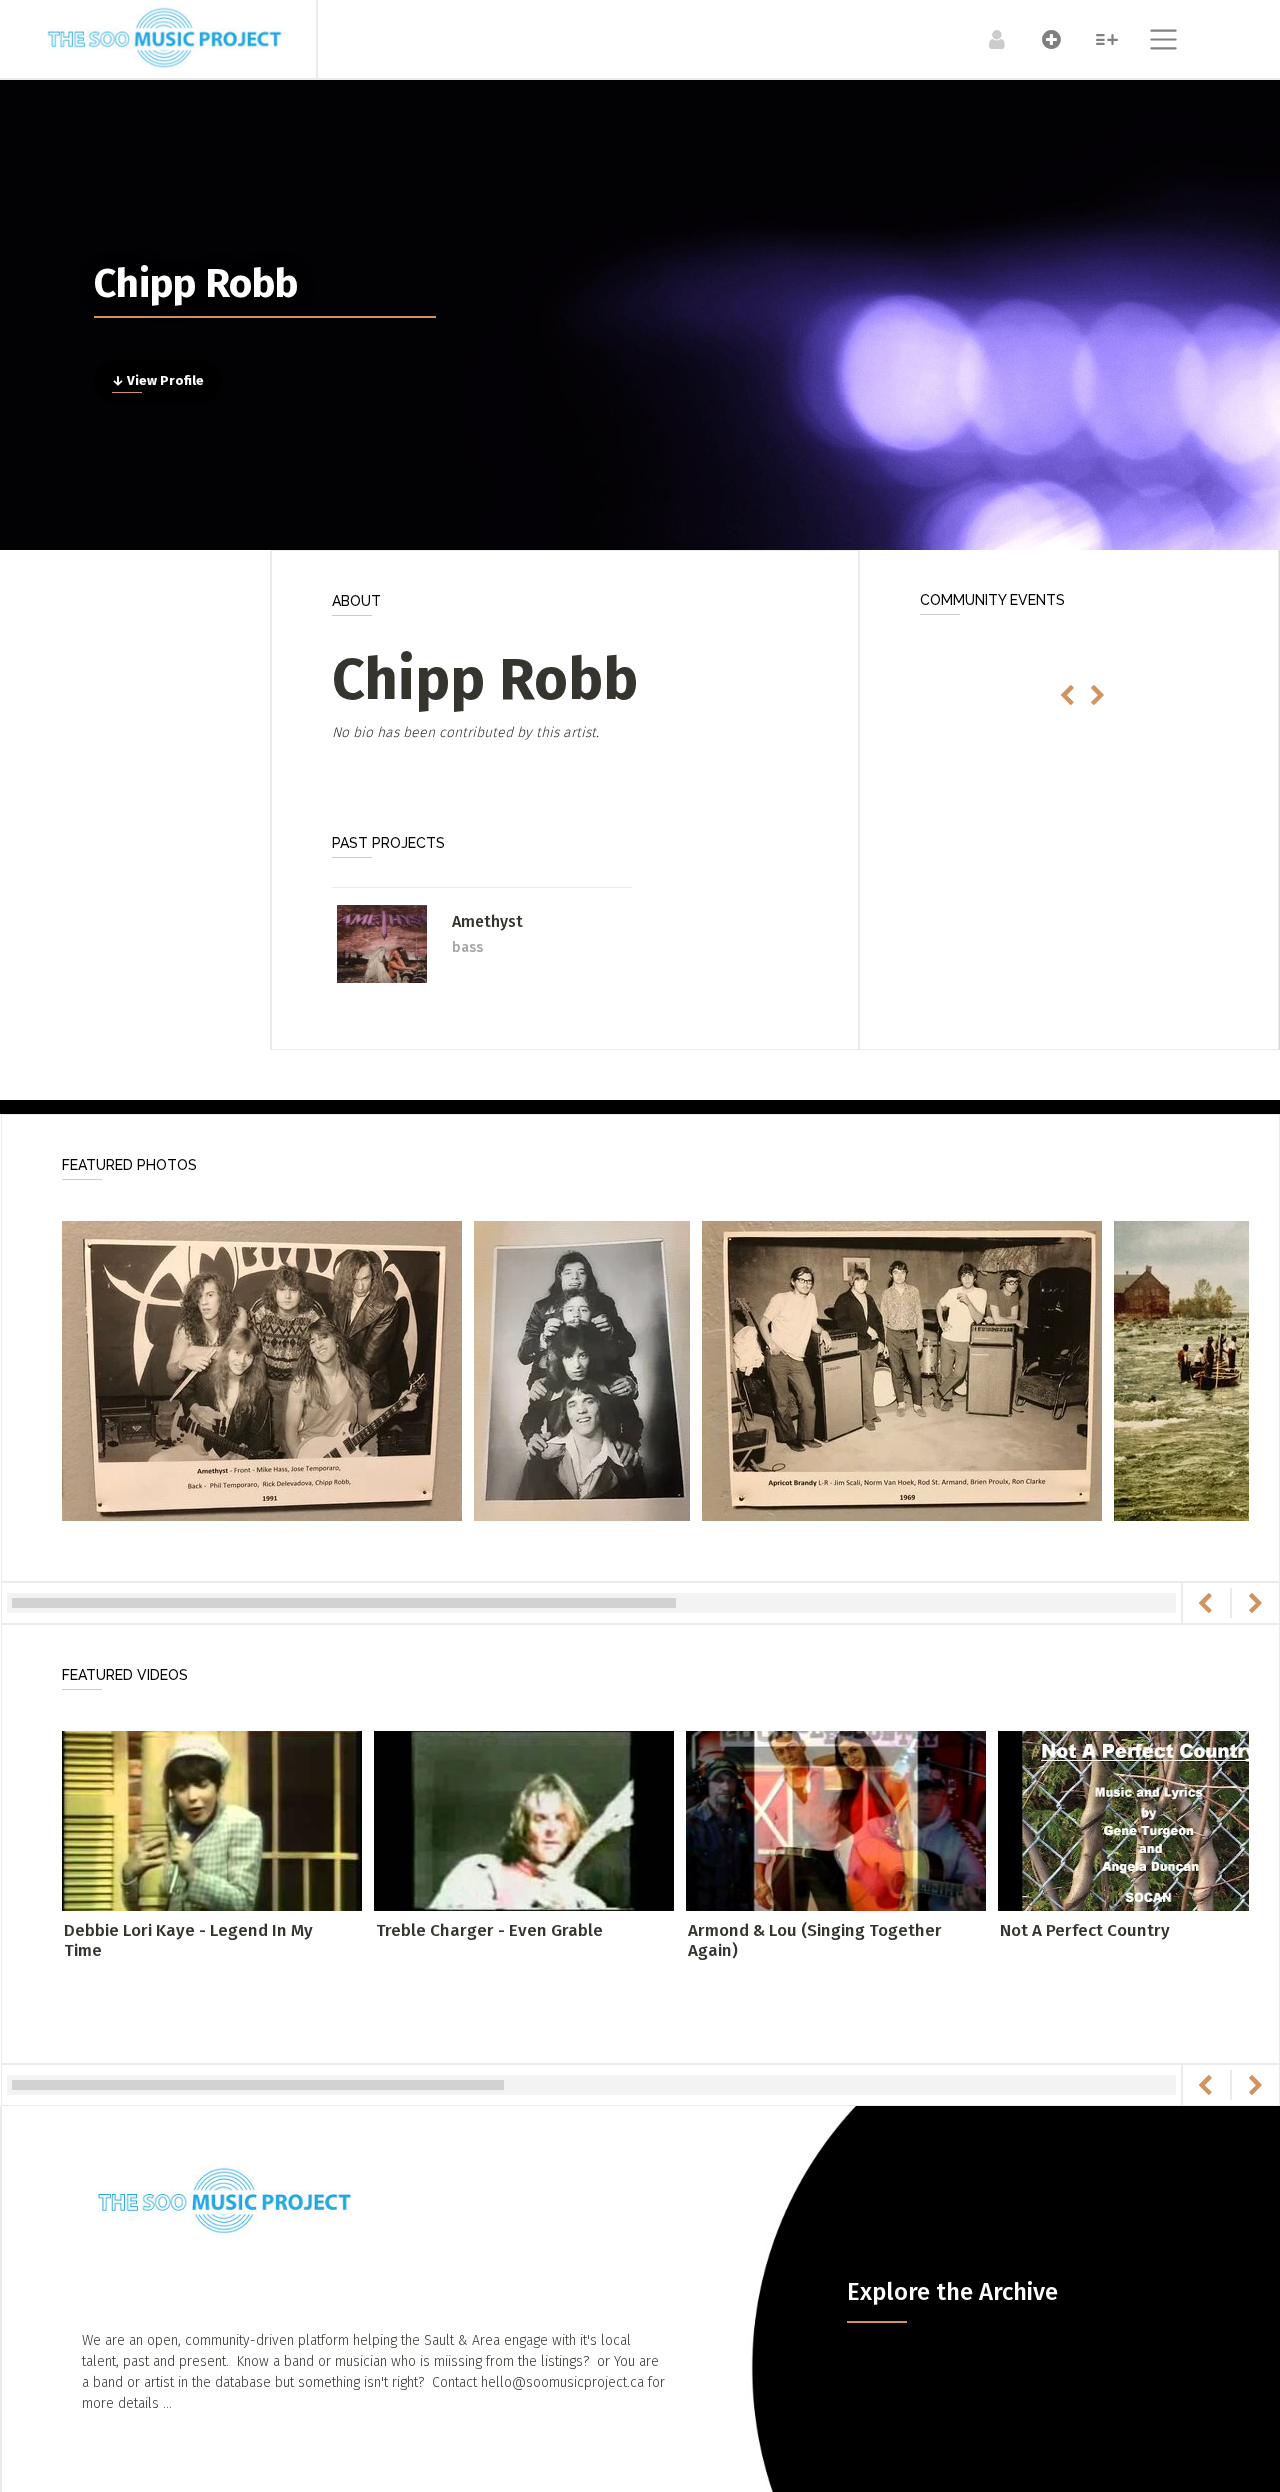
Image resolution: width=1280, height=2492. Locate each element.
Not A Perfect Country (1085, 1930)
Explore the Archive (952, 2292)
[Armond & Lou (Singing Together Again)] (836, 1819)
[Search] (1096, 39)
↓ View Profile (158, 381)
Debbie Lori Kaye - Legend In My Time (188, 1940)
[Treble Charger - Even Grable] (524, 1819)
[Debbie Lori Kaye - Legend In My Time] (212, 1819)
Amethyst (487, 921)
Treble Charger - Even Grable (489, 1930)
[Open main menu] (1151, 42)
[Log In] (986, 39)
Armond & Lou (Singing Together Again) (815, 1940)
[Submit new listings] (1041, 39)
